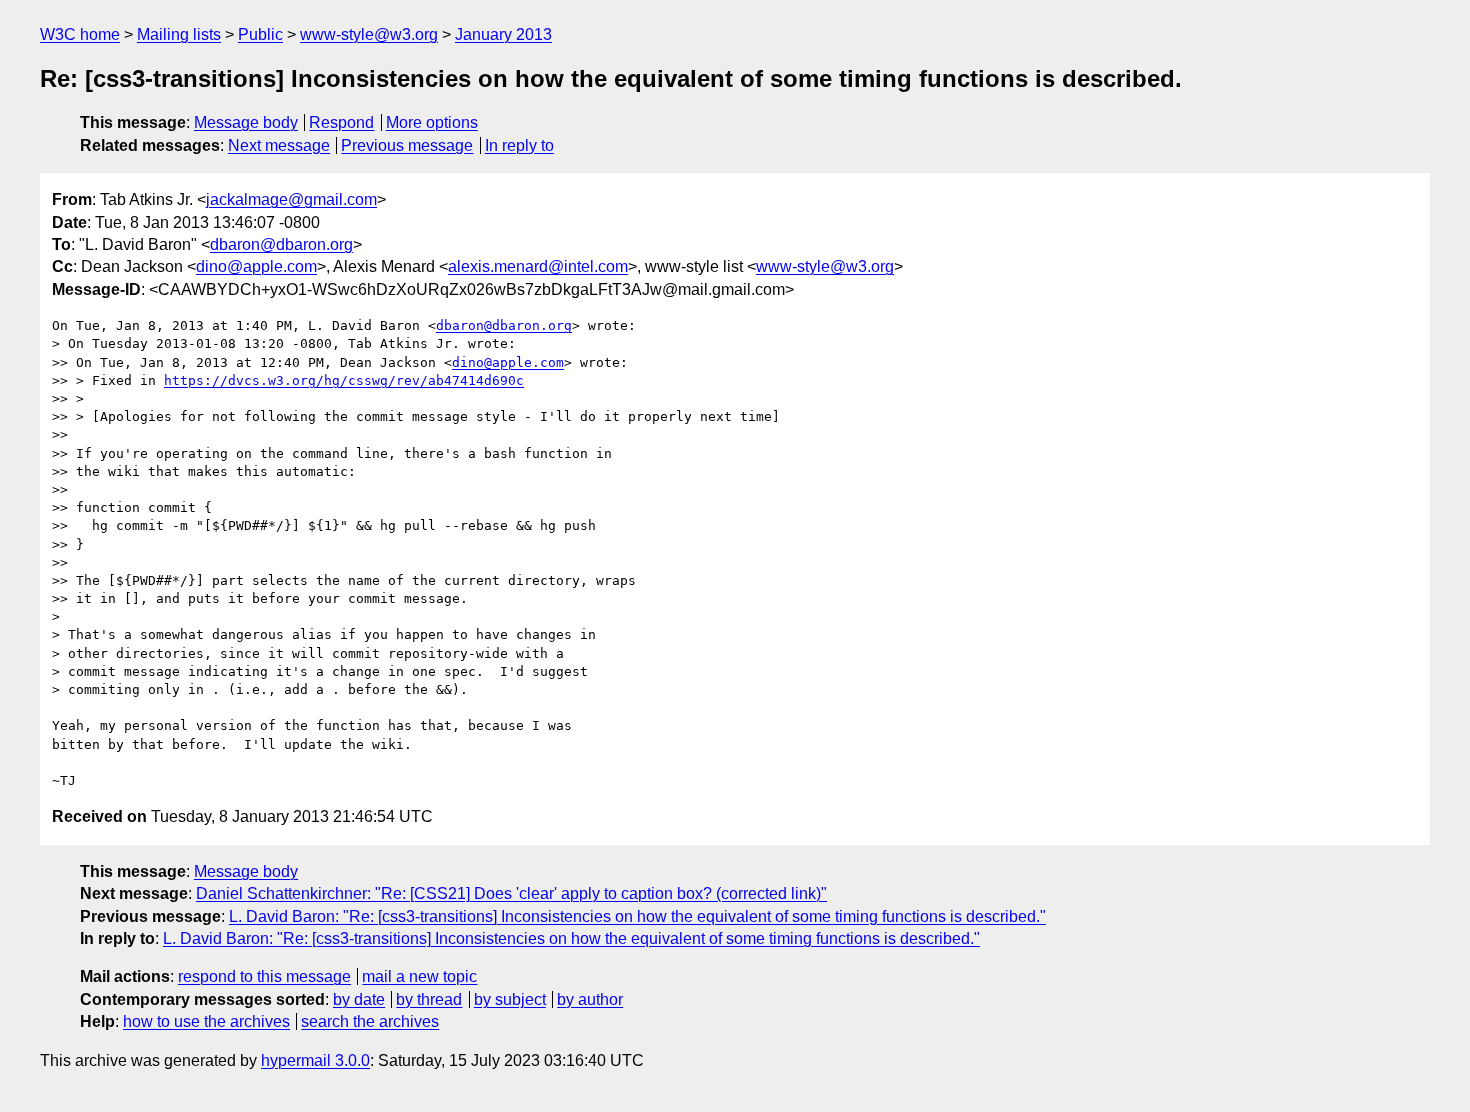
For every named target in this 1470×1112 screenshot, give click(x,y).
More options (432, 122)
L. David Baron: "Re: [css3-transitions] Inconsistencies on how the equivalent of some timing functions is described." (637, 916)
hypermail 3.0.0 (315, 1060)
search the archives (370, 1021)
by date (359, 999)
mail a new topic (419, 976)
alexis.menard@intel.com (538, 266)
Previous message (407, 145)
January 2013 (503, 34)
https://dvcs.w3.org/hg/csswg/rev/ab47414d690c (344, 380)
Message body (246, 122)
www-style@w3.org (369, 34)
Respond (341, 122)
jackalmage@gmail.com (291, 199)
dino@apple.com (256, 266)
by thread (429, 999)
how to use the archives (206, 1021)
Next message (279, 145)
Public (260, 34)
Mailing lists (179, 34)
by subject (510, 999)
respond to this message (264, 976)
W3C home (80, 34)
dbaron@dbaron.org (281, 244)
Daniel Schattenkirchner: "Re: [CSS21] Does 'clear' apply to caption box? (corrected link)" (511, 893)
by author (590, 999)
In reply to (519, 145)
